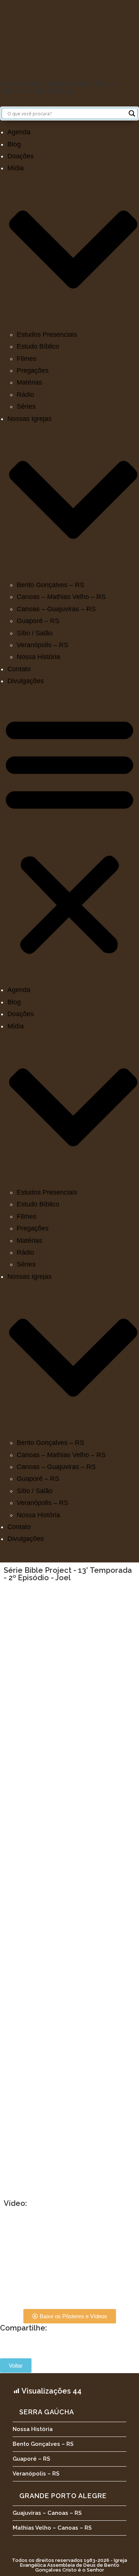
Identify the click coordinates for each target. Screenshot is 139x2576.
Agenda (19, 132)
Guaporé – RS (38, 621)
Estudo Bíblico (38, 346)
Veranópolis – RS (42, 645)
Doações (21, 156)
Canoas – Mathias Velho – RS (61, 597)
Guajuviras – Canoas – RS (47, 2513)
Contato (19, 669)
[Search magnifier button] (132, 113)
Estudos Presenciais (47, 335)
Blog (14, 144)
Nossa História (38, 657)
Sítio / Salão (35, 633)
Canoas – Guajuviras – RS (56, 609)
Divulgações (26, 681)
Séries (26, 406)
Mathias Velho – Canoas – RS (52, 2528)
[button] (69, 836)
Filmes (27, 359)
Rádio (25, 395)
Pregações (33, 370)
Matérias (29, 382)
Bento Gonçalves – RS (50, 585)
